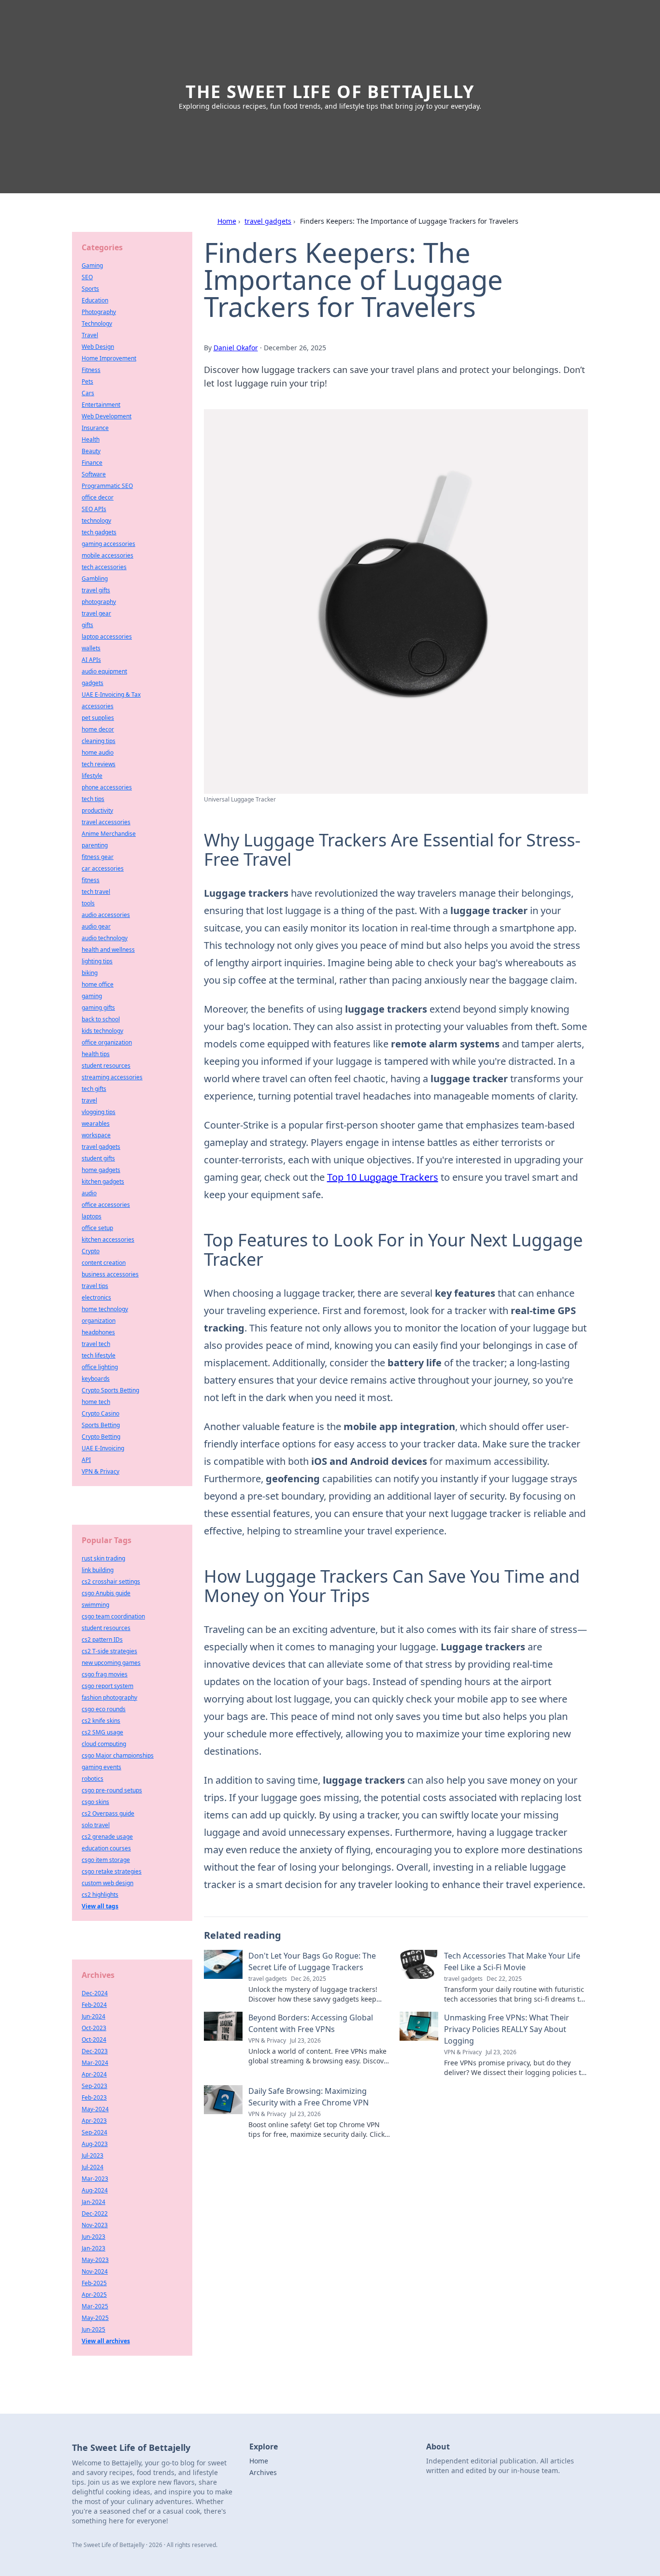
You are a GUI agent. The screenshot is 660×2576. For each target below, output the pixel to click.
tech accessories (104, 567)
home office (98, 984)
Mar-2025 (95, 2306)
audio (89, 1193)
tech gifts (94, 1089)
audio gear (96, 926)
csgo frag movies (105, 1674)
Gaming (92, 265)
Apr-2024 (94, 2074)
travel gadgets (268, 221)
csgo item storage (106, 1860)
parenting (95, 845)
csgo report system (108, 1686)
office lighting (100, 1367)
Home (227, 221)
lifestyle (92, 776)
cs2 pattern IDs (102, 1639)
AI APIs (91, 660)
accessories (98, 706)
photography (99, 602)
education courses (106, 1848)
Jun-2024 (93, 2016)
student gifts (98, 1158)
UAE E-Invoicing (103, 1448)
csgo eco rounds (104, 1709)
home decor (98, 729)
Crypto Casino (100, 1413)
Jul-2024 (93, 2167)
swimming (95, 1605)
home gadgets (101, 1170)
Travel (90, 335)
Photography (99, 312)
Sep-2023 (94, 2086)
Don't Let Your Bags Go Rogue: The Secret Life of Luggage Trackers (312, 1961)
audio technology (105, 938)
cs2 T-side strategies (109, 1651)
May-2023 (95, 2260)
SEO (87, 277)
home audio (98, 752)
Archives (263, 2472)
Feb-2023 (94, 2097)
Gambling (95, 579)
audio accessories (106, 915)
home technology (105, 1309)
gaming (92, 996)
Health (91, 439)
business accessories (110, 1274)
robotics (93, 1779)
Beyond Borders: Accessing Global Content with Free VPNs (311, 2023)
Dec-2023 (95, 2051)
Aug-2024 (95, 2190)
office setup (97, 1228)
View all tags (100, 1906)
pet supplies (98, 718)
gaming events (101, 1767)
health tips (96, 1054)
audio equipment (104, 671)
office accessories (106, 1205)
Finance (92, 463)
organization (99, 1321)
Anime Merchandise (109, 834)
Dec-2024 (95, 1993)
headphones (98, 1332)
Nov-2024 (95, 2271)
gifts (87, 625)
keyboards (96, 1379)
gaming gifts (98, 1008)
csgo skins (95, 1802)
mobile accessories (108, 555)
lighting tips (97, 961)
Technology (97, 323)
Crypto (91, 1251)
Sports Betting (101, 1425)
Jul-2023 (93, 2155)
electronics (96, 1297)
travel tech (96, 1344)
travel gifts (96, 590)
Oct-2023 (94, 2028)
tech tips (93, 799)
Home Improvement (109, 358)
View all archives (106, 2341)
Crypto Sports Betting (110, 1390)
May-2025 (95, 2318)
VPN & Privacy (100, 1471)
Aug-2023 (95, 2144)
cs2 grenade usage (107, 1837)
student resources (106, 1066)
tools (88, 903)
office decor (98, 497)
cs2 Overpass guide (108, 1813)
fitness (91, 880)
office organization (107, 1042)
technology (96, 521)
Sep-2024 (94, 2132)
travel (89, 1100)
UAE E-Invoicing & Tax (111, 694)
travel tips (95, 1286)
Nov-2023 (95, 2225)
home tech (96, 1402)
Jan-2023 (93, 2248)
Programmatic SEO (107, 486)
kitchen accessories (108, 1239)
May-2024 (95, 2109)
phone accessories (107, 787)
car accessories (103, 868)
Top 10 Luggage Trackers (383, 1177)
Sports (90, 289)
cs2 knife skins (101, 1721)
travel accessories (106, 822)
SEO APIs (94, 509)
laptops (92, 1216)
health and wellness (108, 950)
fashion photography (109, 1697)
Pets (87, 381)
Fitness (91, 370)
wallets (91, 648)
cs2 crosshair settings (111, 1581)
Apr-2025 (94, 2295)
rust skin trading (103, 1558)
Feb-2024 (94, 2005)
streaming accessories (112, 1077)
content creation (104, 1263)
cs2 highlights (100, 1895)
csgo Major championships (118, 1755)
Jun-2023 (93, 2237)
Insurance (95, 428)
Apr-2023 (94, 2121)
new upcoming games (111, 1663)
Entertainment (101, 405)
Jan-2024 (93, 2202)
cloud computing (104, 1744)
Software (94, 474)
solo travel (96, 1825)
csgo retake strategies (112, 1871)
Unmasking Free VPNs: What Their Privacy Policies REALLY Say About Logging (507, 2029)
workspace (96, 1135)
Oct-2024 (94, 2039)
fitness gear (98, 857)
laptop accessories (107, 637)
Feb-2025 (94, 2283)
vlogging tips (99, 1112)
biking (90, 973)
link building (98, 1570)
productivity (97, 810)
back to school (101, 1019)
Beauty (91, 451)
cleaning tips (99, 741)
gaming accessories (108, 544)
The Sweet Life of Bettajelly (330, 92)
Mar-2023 (95, 2179)
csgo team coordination (113, 1616)
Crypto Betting (101, 1437)
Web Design (98, 347)
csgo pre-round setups (112, 1790)
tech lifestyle (99, 1355)
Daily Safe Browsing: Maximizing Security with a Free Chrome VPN (308, 2097)
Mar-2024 (95, 2063)
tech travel (96, 892)
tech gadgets (99, 532)
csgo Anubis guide (106, 1593)
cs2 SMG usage (102, 1732)
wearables (96, 1123)
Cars (88, 393)
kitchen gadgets (103, 1181)
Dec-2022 (95, 2213)
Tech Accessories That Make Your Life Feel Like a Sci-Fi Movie (512, 1961)
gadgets (93, 683)
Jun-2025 (93, 2329)
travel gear (96, 613)
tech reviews (99, 764)
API (86, 1460)
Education (95, 300)
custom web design (108, 1883)
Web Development (107, 416)
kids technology (102, 1031)
